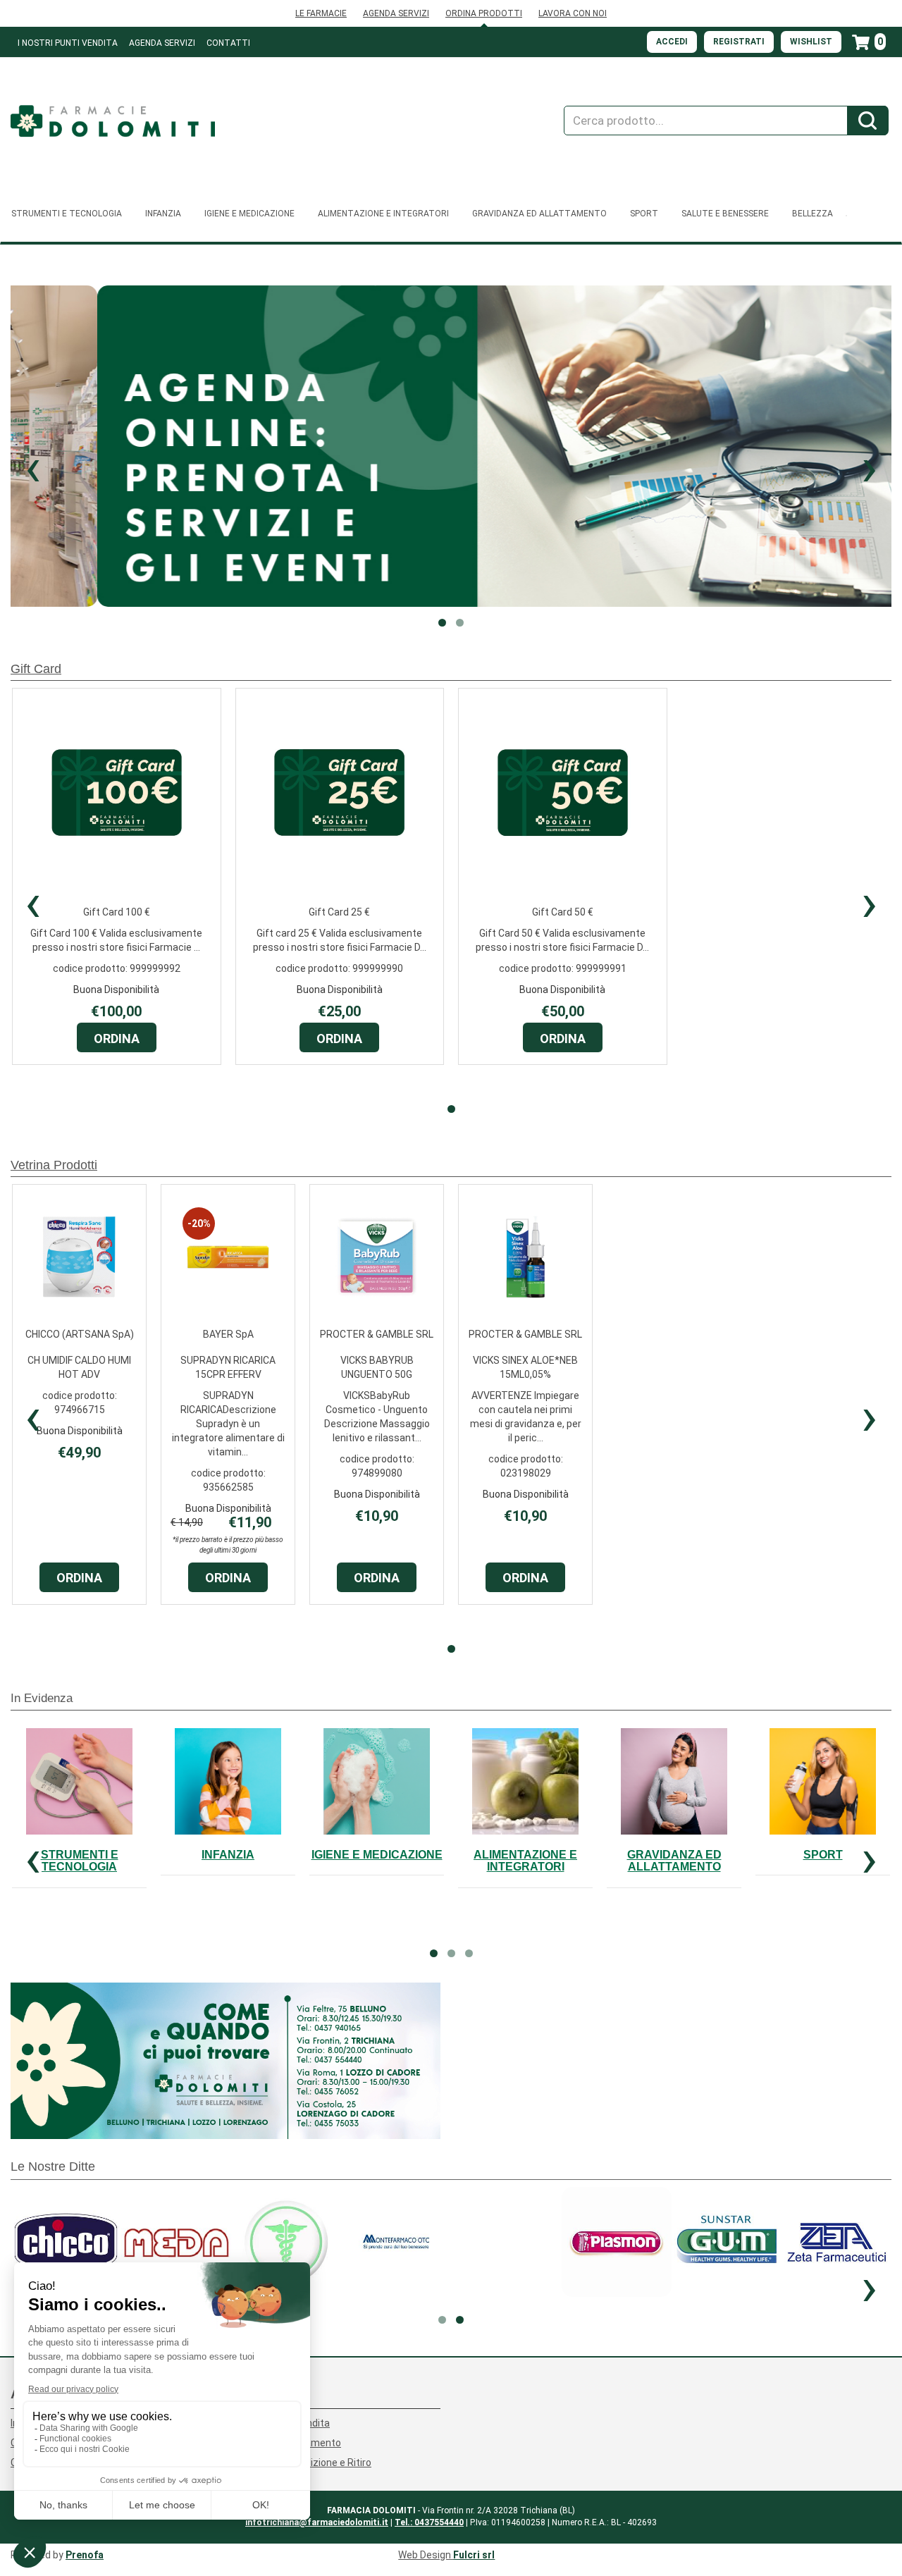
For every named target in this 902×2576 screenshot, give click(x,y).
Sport (823, 1855)
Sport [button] (644, 214)
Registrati (739, 42)
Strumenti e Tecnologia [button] (67, 214)
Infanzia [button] (163, 214)
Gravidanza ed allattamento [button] (539, 214)
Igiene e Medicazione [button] (249, 214)
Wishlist (811, 42)
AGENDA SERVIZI (396, 13)
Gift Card (36, 669)
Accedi (672, 42)
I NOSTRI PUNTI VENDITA (68, 43)
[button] (33, 467)
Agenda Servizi (162, 43)
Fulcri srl (474, 2555)
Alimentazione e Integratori (525, 1861)
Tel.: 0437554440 (429, 2522)
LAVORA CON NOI (573, 13)
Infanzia (228, 1855)
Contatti (228, 43)
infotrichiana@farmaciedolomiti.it (317, 2522)
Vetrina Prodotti (54, 1165)
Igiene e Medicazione (377, 1855)
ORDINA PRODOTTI (484, 13)
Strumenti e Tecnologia (80, 1861)
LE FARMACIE (321, 13)
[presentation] (33, 903)
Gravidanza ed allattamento (674, 1861)
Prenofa (85, 2555)
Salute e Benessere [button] (725, 214)
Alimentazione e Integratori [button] (383, 214)
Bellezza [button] (813, 214)
